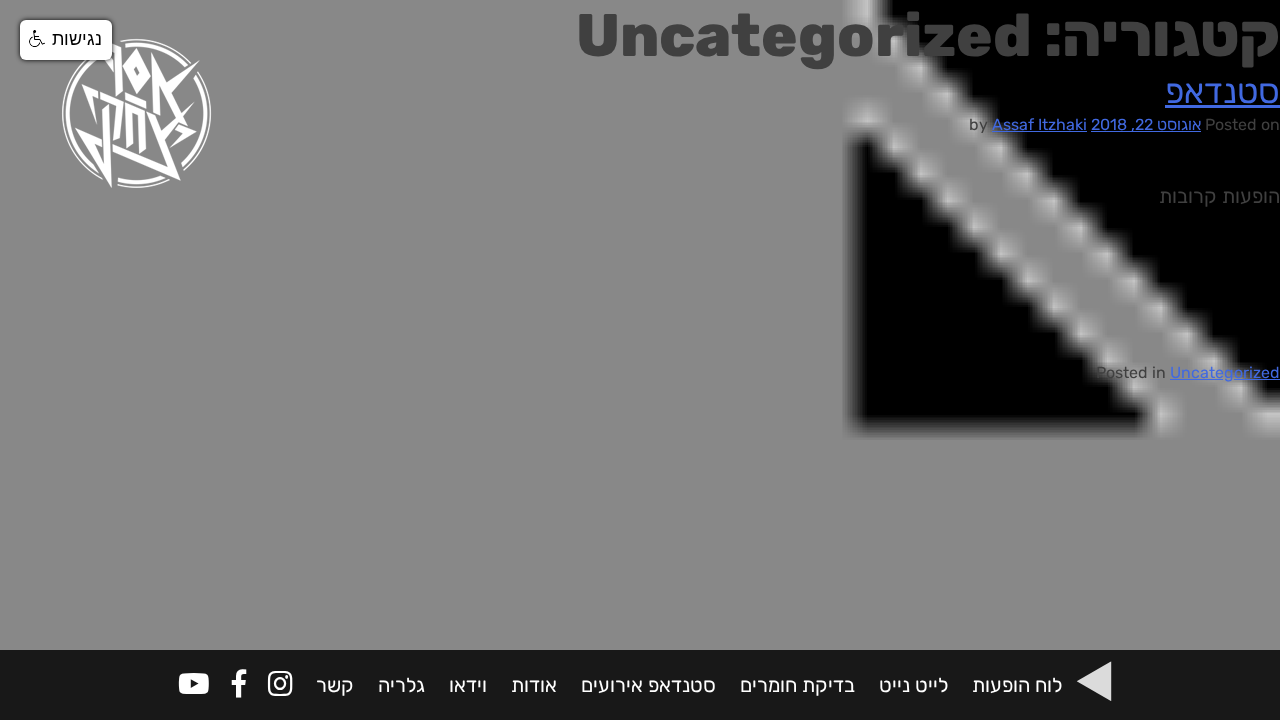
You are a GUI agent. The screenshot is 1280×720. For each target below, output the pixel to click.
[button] (66, 40)
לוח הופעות (1017, 685)
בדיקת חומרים (797, 685)
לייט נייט (913, 685)
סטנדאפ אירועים (648, 685)
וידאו (468, 685)
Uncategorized (1225, 372)
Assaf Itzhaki (1039, 124)
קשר (335, 685)
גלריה (401, 685)
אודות (534, 685)
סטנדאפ (1222, 91)
